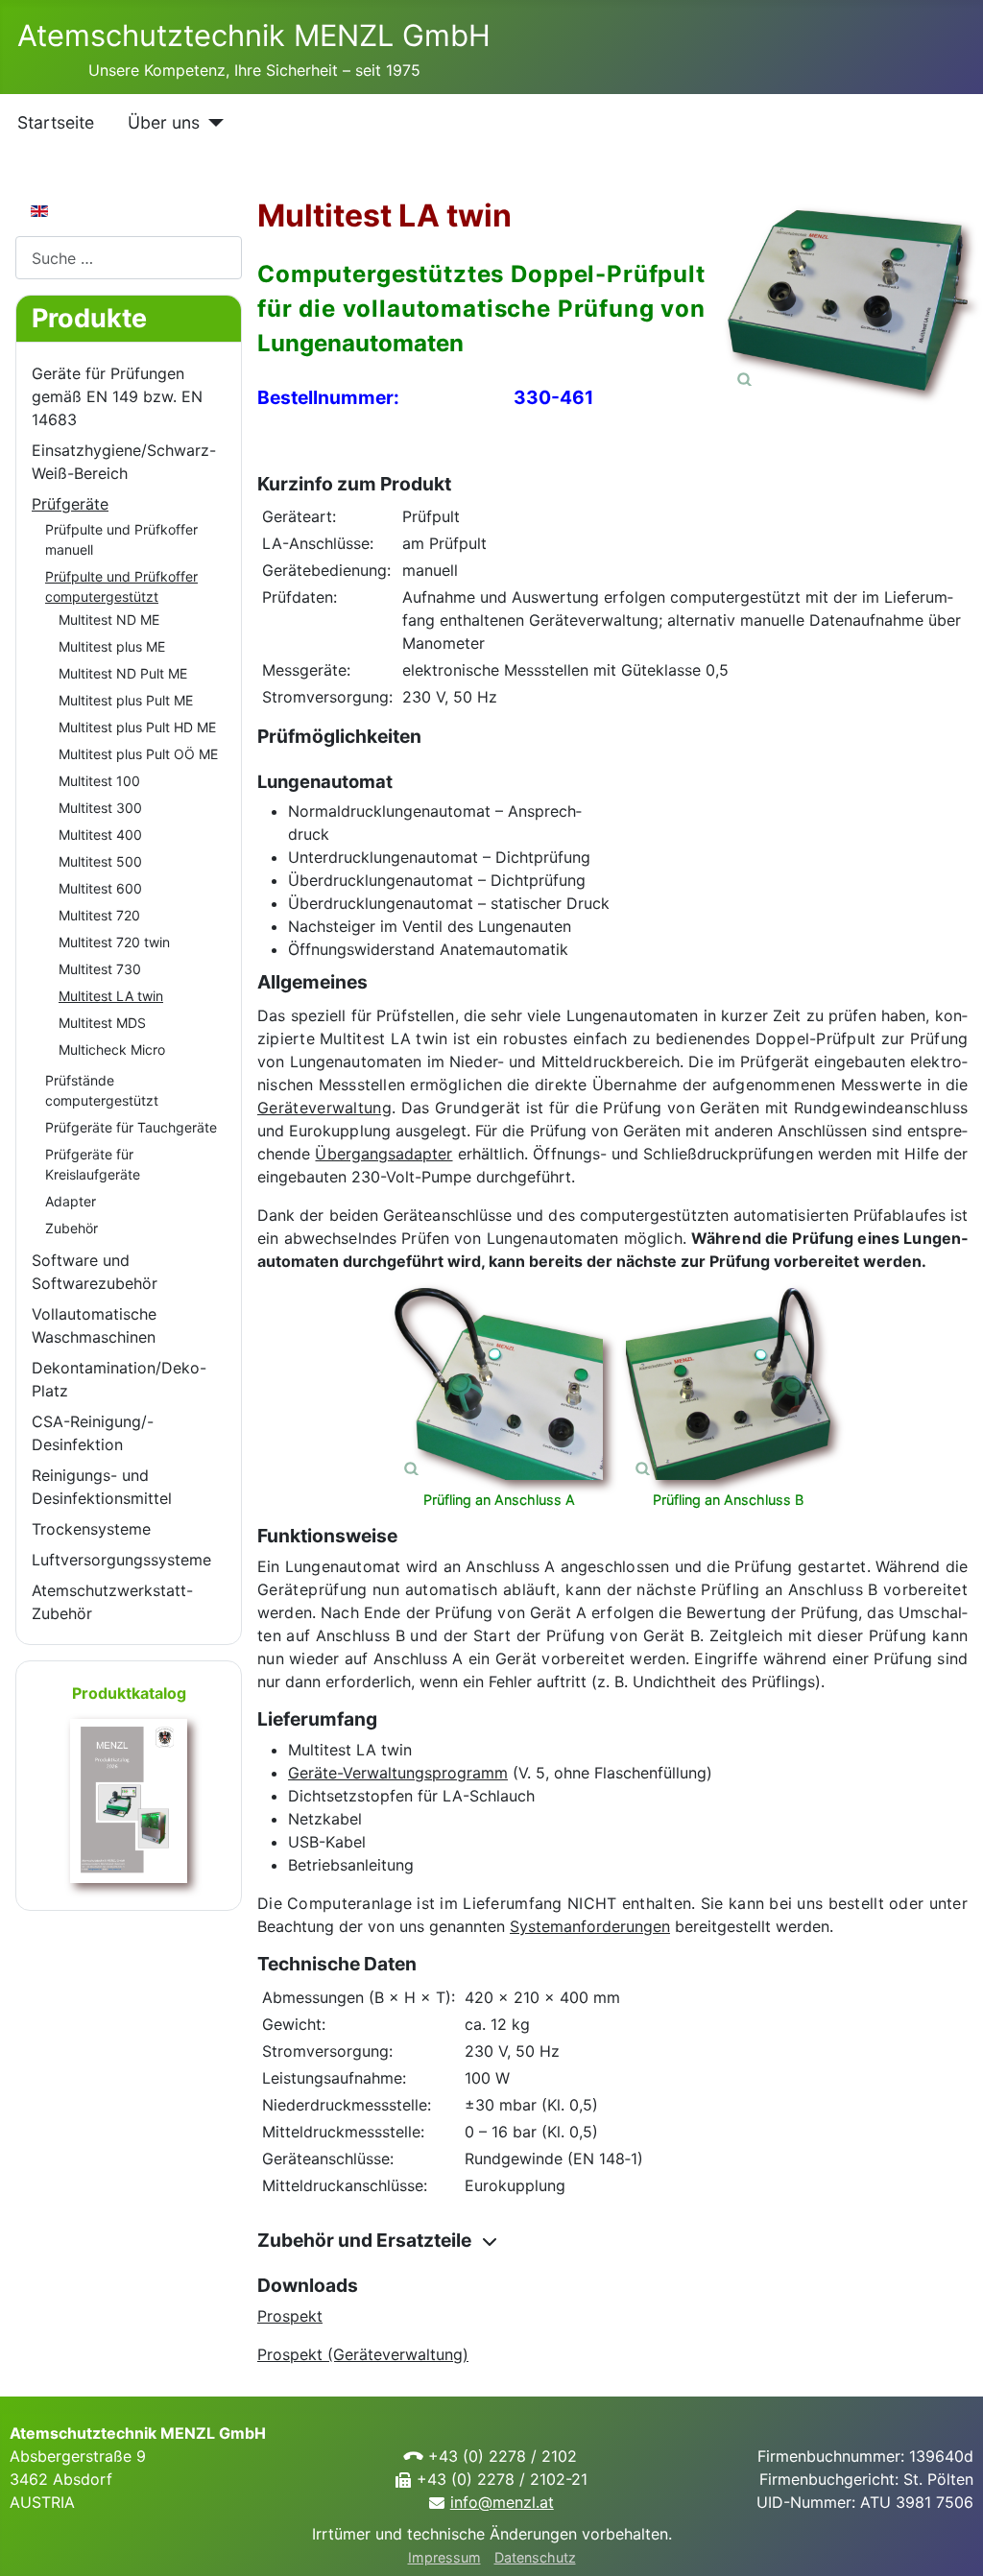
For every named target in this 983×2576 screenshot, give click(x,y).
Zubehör (72, 1228)
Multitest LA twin (111, 996)
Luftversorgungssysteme (121, 1560)
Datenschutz (535, 2557)
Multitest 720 (99, 915)
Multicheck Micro (112, 1049)
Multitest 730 (100, 969)
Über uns (164, 122)
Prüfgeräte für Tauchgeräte (131, 1127)
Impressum (444, 2557)
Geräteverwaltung (324, 1108)
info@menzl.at (502, 2502)
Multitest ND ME (109, 620)
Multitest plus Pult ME (126, 700)
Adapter (71, 1201)
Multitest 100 (99, 781)
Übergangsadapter (384, 1154)
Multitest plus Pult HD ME (137, 727)
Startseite (56, 122)
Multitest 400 (100, 835)
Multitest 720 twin (114, 942)
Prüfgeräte (70, 504)
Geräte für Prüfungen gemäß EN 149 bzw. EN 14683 (117, 396)
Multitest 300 (100, 808)
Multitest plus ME (112, 646)
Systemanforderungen (590, 1926)
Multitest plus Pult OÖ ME (138, 754)
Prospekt (290, 2316)
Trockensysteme (91, 1529)
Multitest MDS (102, 1023)
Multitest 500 (100, 861)
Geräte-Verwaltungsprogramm (398, 1773)
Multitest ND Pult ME (123, 673)
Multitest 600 (100, 888)
